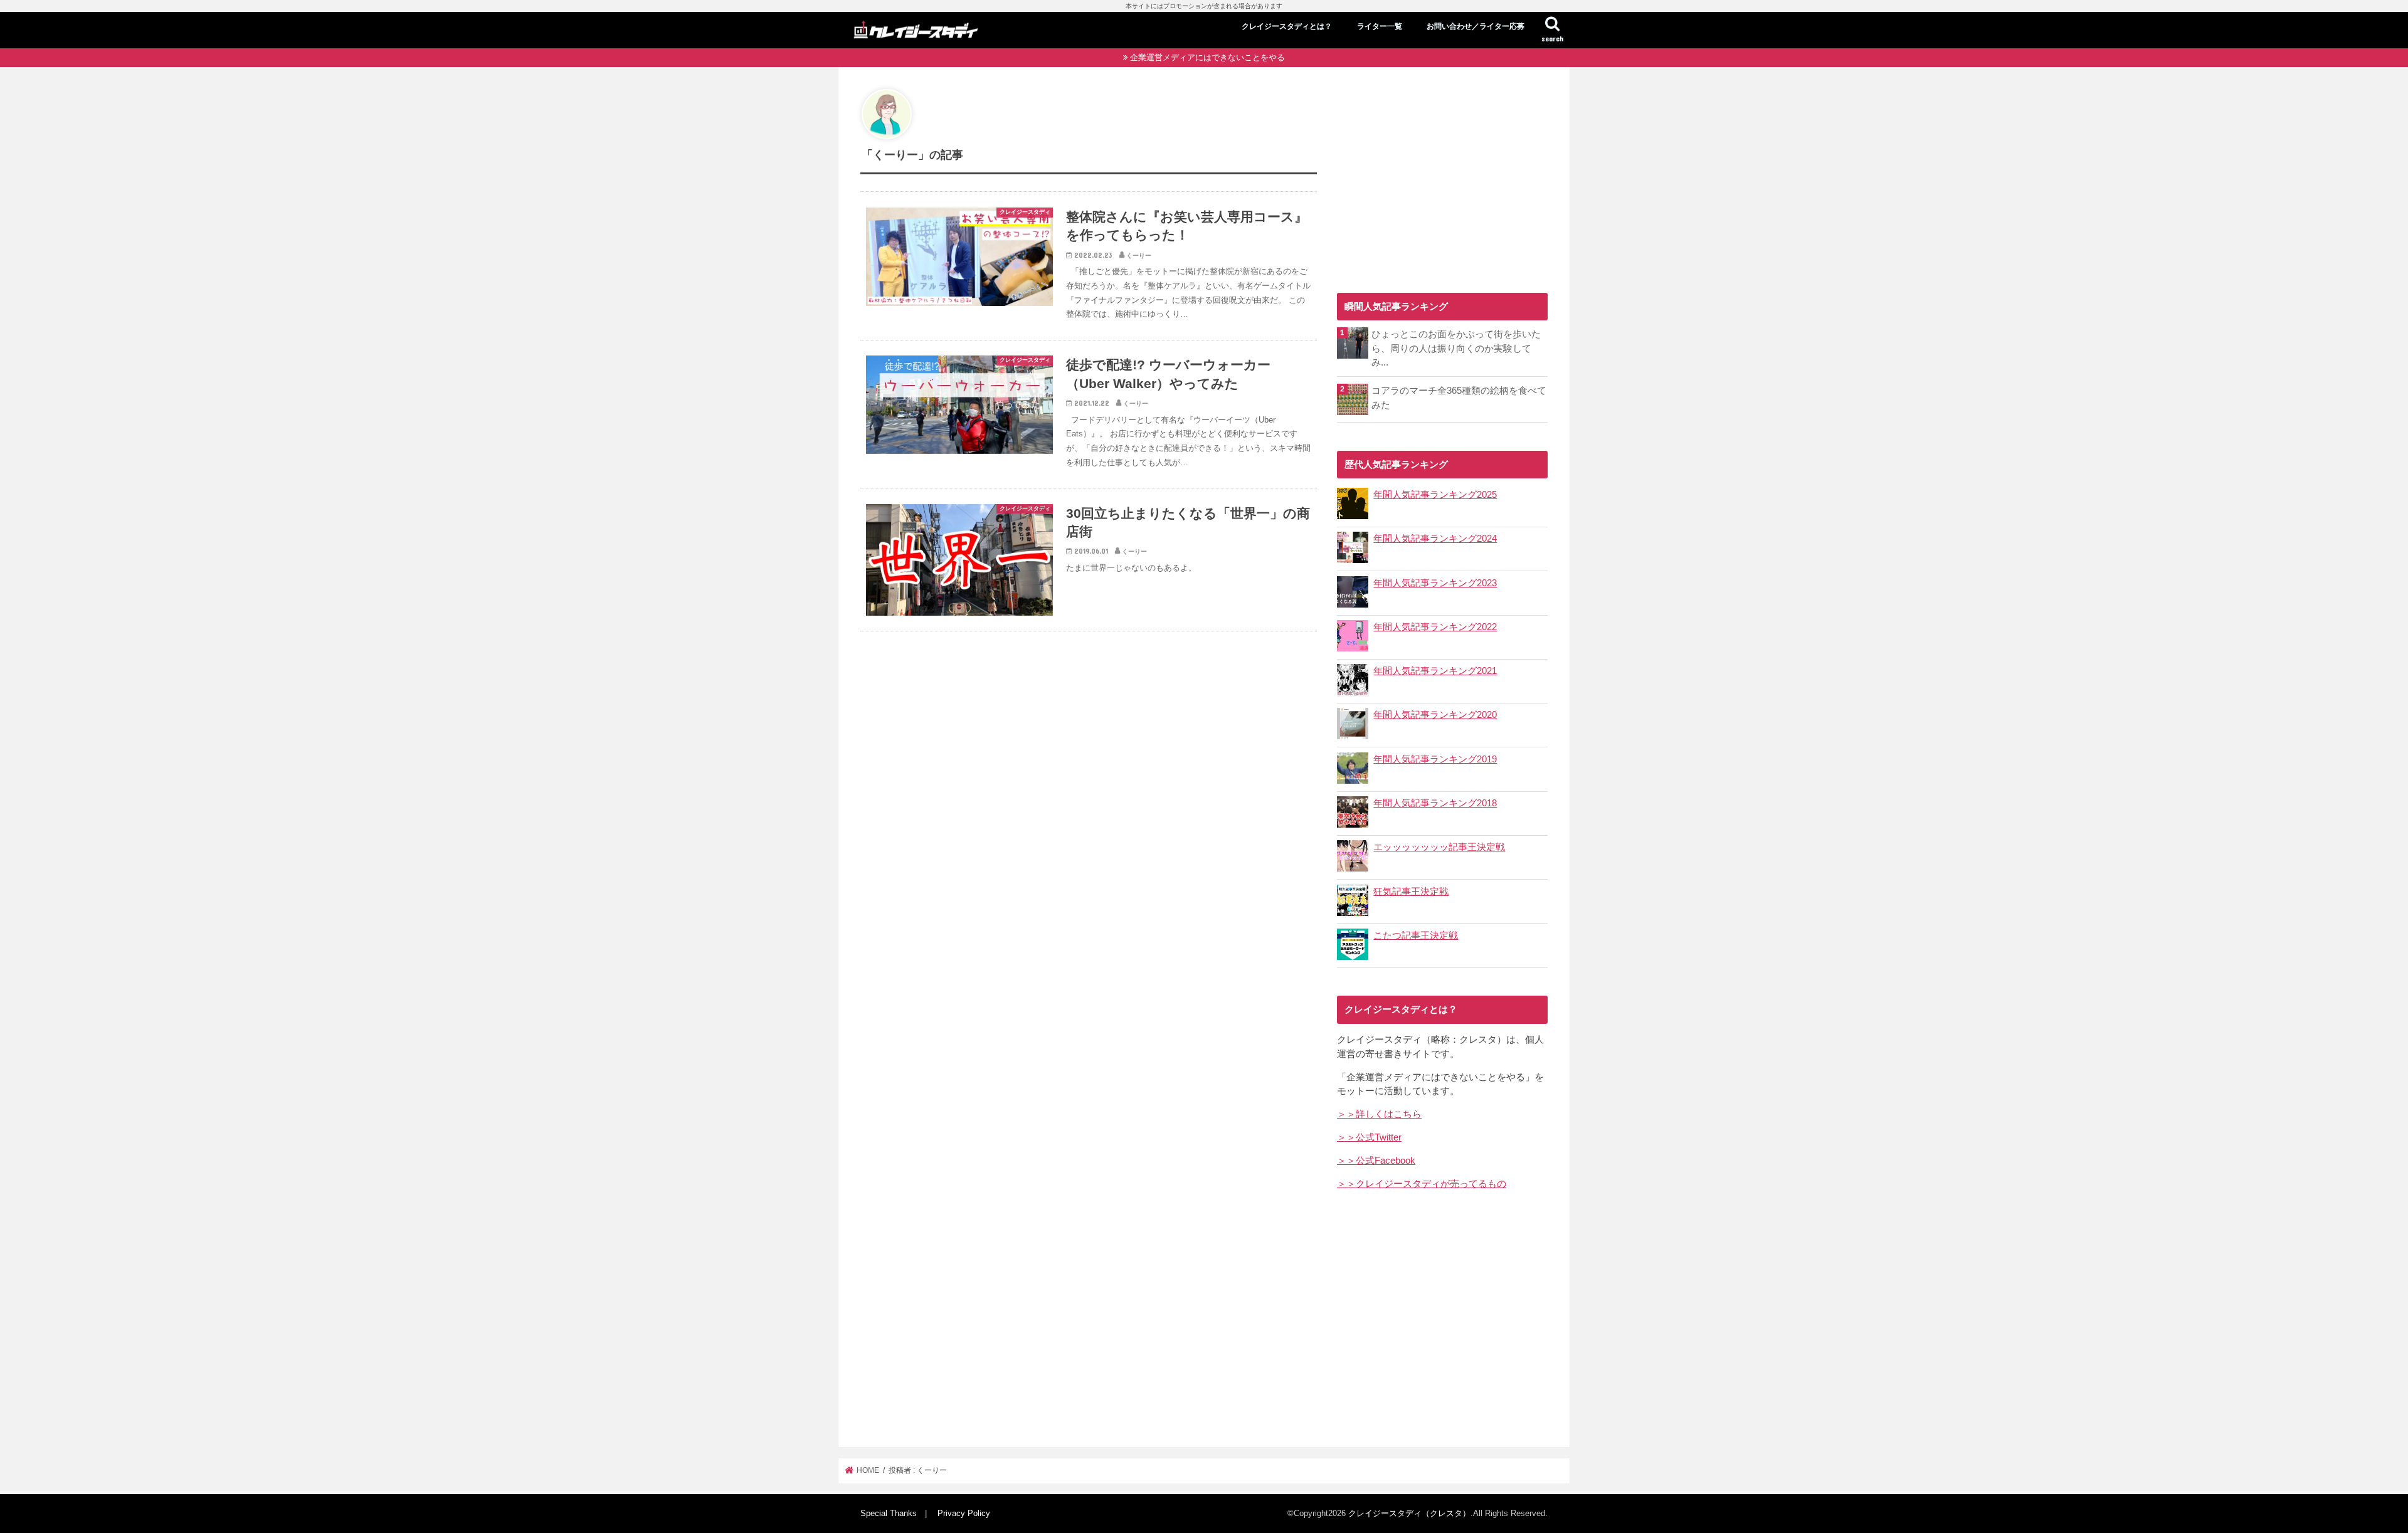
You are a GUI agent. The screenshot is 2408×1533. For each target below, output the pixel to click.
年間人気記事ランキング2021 (1435, 671)
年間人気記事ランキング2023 (1435, 583)
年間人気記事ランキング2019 (1435, 759)
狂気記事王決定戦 (1411, 892)
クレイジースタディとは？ (1287, 26)
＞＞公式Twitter (1369, 1137)
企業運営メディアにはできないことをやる (1207, 57)
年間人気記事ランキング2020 (1435, 715)
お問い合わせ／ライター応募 (1476, 26)
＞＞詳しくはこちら (1379, 1114)
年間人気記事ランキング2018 (1435, 803)
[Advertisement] (1442, 177)
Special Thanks (889, 1513)
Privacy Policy (964, 1513)
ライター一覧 (1380, 26)
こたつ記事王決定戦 (1416, 935)
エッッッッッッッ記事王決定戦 (1439, 847)
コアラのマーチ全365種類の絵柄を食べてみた (1459, 398)
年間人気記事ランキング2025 (1435, 495)
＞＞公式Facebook (1376, 1161)
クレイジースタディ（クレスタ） (1409, 1513)
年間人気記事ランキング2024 (1435, 539)
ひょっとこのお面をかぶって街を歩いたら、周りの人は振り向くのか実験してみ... (1456, 348)
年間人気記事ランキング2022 (1435, 627)
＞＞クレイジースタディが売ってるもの (1422, 1184)
